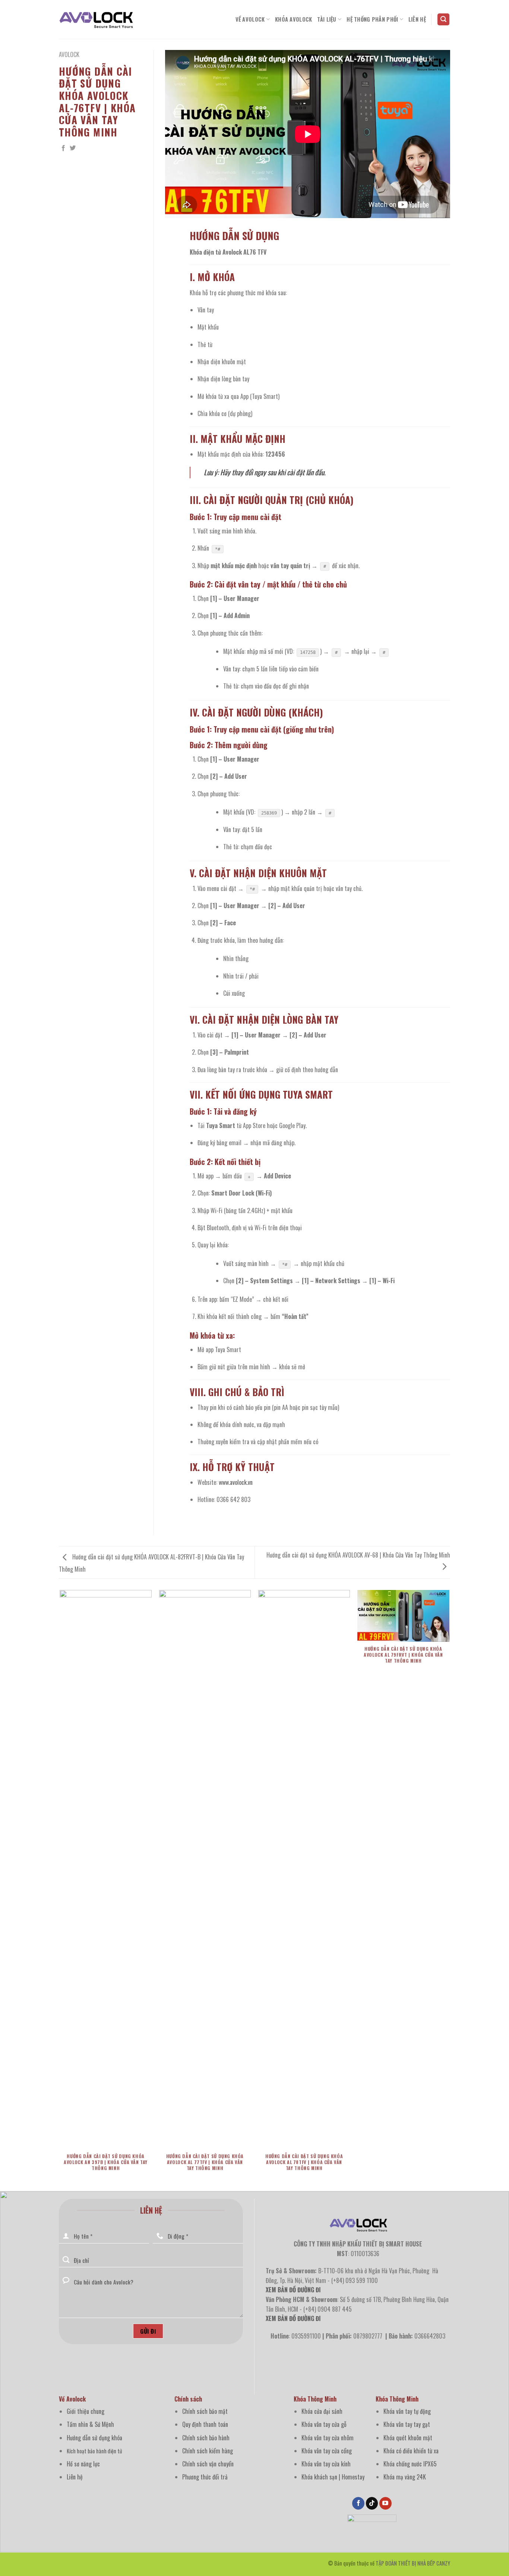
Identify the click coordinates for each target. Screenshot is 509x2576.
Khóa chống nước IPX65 (410, 2464)
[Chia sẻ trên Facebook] (63, 148)
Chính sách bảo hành (206, 2438)
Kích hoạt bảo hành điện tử (94, 2451)
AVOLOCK (69, 54)
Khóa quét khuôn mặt (408, 2438)
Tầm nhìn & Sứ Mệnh (90, 2424)
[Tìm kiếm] (443, 20)
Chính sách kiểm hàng (208, 2451)
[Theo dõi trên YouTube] (385, 2503)
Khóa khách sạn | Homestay (333, 2477)
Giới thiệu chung (86, 2411)
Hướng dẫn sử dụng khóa (94, 2438)
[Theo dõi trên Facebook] (358, 2503)
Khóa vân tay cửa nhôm (328, 2438)
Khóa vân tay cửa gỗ (324, 2424)
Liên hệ (75, 2477)
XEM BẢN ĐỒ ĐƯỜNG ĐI (293, 2318)
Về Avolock (250, 19)
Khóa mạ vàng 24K (405, 2477)
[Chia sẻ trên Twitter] (73, 148)
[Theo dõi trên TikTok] (372, 2503)
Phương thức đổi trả (205, 2477)
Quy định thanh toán (205, 2424)
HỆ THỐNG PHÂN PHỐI (372, 19)
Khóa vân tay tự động (407, 2411)
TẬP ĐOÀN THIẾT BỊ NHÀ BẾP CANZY (413, 2563)
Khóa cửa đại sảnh (322, 2411)
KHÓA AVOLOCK (293, 19)
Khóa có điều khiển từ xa (411, 2451)
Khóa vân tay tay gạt (407, 2424)
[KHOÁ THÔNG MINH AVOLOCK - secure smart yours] (96, 19)
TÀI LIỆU (327, 19)
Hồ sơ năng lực (83, 2464)
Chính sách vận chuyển (208, 2464)
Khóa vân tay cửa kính (326, 2464)
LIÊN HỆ (417, 19)
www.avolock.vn (236, 1482)
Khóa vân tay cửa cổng (327, 2451)
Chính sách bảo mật (205, 2411)
